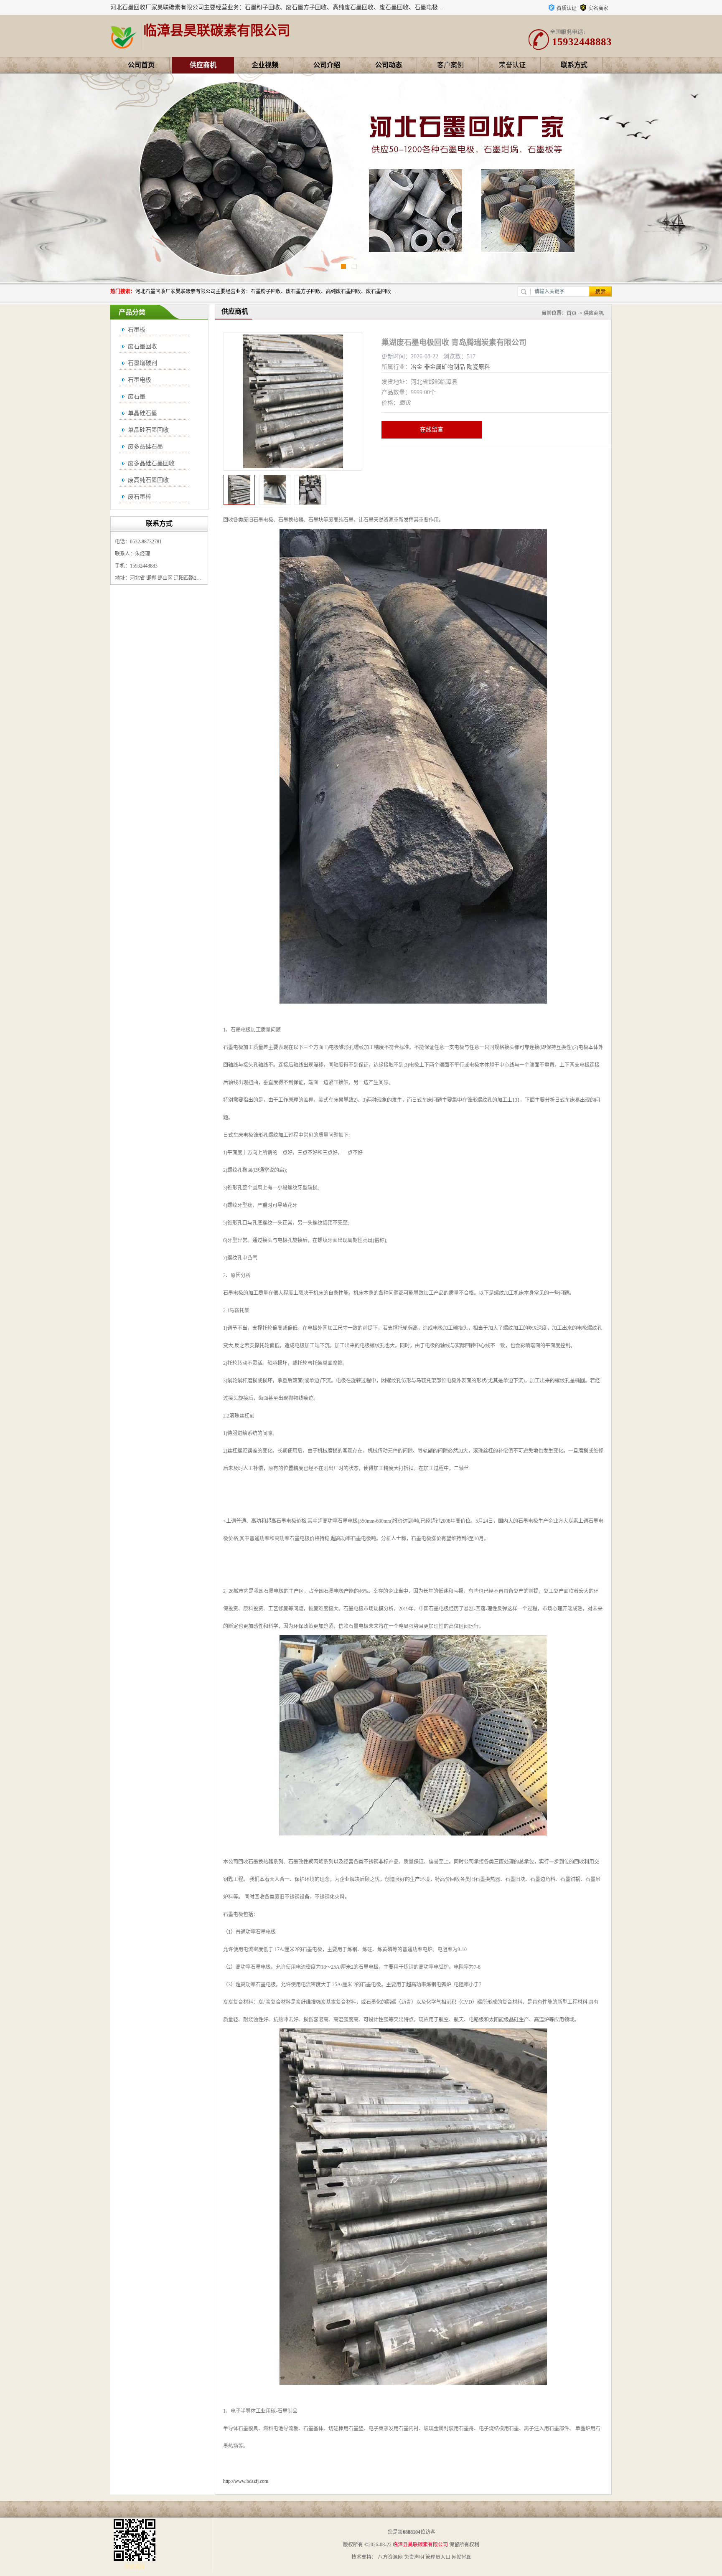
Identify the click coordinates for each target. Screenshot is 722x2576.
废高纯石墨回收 (148, 480)
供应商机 (203, 65)
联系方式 (574, 65)
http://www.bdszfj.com (246, 2481)
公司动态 (389, 65)
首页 (572, 313)
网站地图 (462, 2557)
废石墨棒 (140, 497)
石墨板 (137, 330)
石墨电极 (140, 380)
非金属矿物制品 (445, 367)
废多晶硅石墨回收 (151, 463)
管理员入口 (438, 2557)
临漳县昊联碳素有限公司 (420, 2545)
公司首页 (141, 65)
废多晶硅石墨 (145, 447)
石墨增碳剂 (142, 363)
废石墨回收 (142, 346)
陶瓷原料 (478, 367)
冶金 (417, 367)
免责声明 (414, 2557)
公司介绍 (327, 65)
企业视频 (265, 65)
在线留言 (432, 430)
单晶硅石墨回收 (148, 430)
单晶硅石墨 (142, 413)
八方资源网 (390, 2557)
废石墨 (137, 397)
